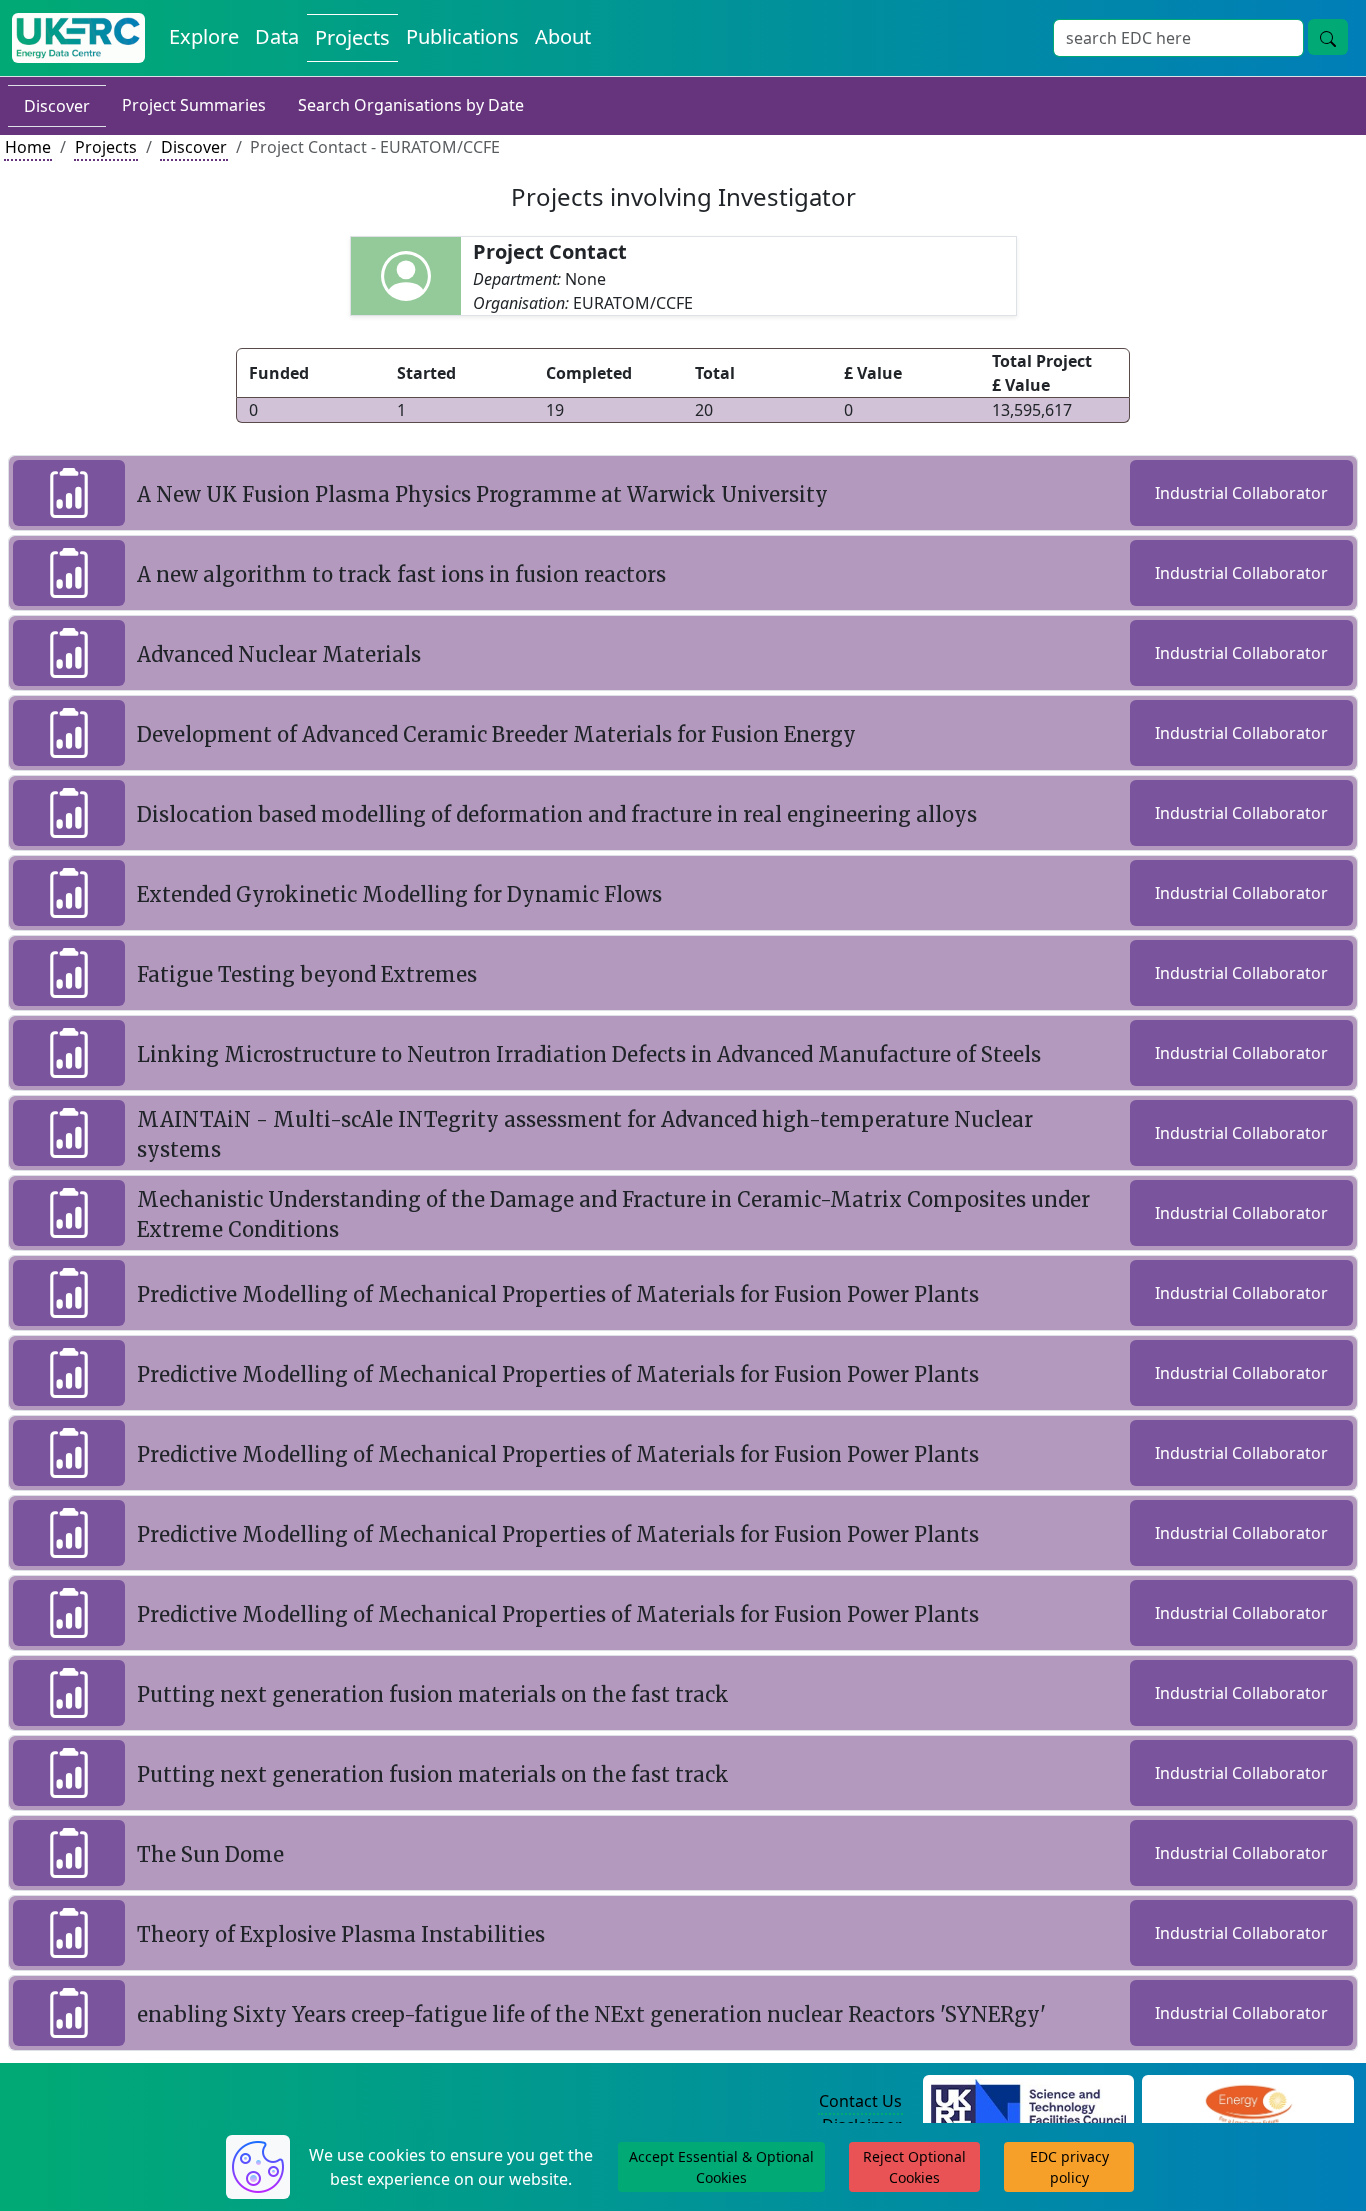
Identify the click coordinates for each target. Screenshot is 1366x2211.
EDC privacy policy (1069, 2167)
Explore (204, 36)
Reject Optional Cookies (914, 2167)
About (563, 36)
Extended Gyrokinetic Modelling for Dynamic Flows (399, 894)
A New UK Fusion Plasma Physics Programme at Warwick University (482, 494)
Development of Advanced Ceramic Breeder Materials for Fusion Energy (496, 734)
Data (277, 36)
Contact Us (860, 2101)
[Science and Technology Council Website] (1028, 2102)
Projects (352, 37)
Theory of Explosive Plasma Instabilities (341, 1934)
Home (28, 147)
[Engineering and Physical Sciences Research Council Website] (1248, 2102)
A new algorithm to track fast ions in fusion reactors (401, 574)
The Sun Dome (210, 1854)
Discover (57, 106)
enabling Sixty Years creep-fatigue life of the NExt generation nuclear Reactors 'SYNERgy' (591, 2014)
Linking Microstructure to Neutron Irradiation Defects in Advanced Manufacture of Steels (589, 1054)
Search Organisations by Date (411, 105)
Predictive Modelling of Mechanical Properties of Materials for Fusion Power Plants (558, 1294)
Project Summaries (194, 105)
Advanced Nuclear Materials (279, 654)
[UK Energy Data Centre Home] (78, 38)
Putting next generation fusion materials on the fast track (433, 1694)
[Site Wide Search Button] (1328, 37)
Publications (462, 36)
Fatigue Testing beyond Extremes (307, 974)
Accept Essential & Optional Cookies (721, 2167)
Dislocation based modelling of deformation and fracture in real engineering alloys (557, 814)
